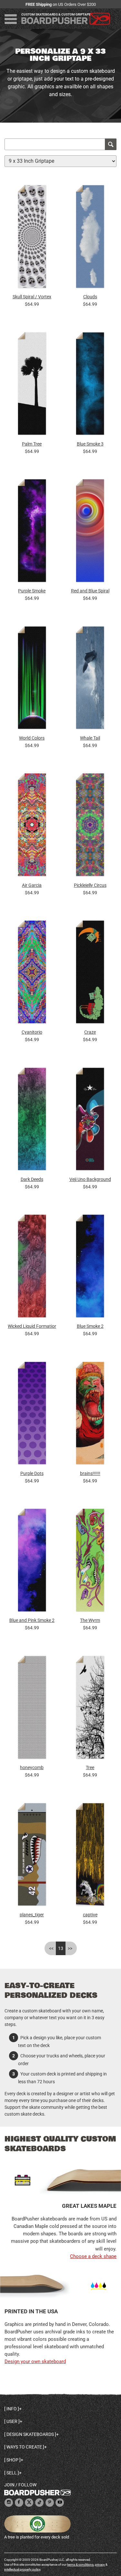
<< (51, 1948)
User (12, 2421)
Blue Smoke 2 (90, 1326)
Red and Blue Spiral (90, 591)
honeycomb (32, 1767)
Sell (12, 2473)
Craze (90, 1032)
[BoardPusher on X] (29, 2503)
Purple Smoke (32, 591)
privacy (100, 2565)
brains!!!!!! (90, 1473)
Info (12, 2409)
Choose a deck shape (93, 2256)
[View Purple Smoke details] (32, 532)
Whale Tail (90, 738)
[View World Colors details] (32, 679)
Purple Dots (32, 1473)
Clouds (90, 297)
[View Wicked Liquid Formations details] (32, 1268)
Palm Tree (32, 444)
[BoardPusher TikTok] (39, 2503)
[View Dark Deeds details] (32, 1121)
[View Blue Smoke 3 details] (90, 385)
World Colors (32, 738)
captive (90, 1915)
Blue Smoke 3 (90, 444)
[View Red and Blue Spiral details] (90, 532)
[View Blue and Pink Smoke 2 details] (32, 1562)
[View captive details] (90, 1856)
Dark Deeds (32, 1179)
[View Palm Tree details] (32, 385)
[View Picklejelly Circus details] (90, 826)
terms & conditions (80, 2565)
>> (70, 1948)
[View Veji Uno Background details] (90, 1121)
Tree (90, 1767)
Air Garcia (32, 885)
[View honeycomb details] (32, 1709)
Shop (12, 2460)
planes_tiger (32, 1915)
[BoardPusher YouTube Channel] (60, 2503)
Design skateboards (30, 2434)
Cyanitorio (32, 1032)
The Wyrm (90, 1620)
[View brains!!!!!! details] (90, 1415)
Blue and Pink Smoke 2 (32, 1620)
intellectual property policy (22, 2569)
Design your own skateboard (35, 2361)
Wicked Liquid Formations (32, 1326)
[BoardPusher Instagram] (9, 2503)
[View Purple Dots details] (32, 1415)
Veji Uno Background (90, 1179)
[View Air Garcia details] (32, 826)
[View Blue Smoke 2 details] (90, 1268)
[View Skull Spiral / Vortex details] (32, 238)
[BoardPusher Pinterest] (50, 2503)
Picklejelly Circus (90, 885)
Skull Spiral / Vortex (32, 297)
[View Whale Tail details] (90, 679)
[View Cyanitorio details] (32, 974)
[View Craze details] (90, 974)
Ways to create (24, 2447)
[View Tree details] (90, 1709)
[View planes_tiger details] (32, 1856)
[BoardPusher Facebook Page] (19, 2503)
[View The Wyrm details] (90, 1562)
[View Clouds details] (90, 238)
